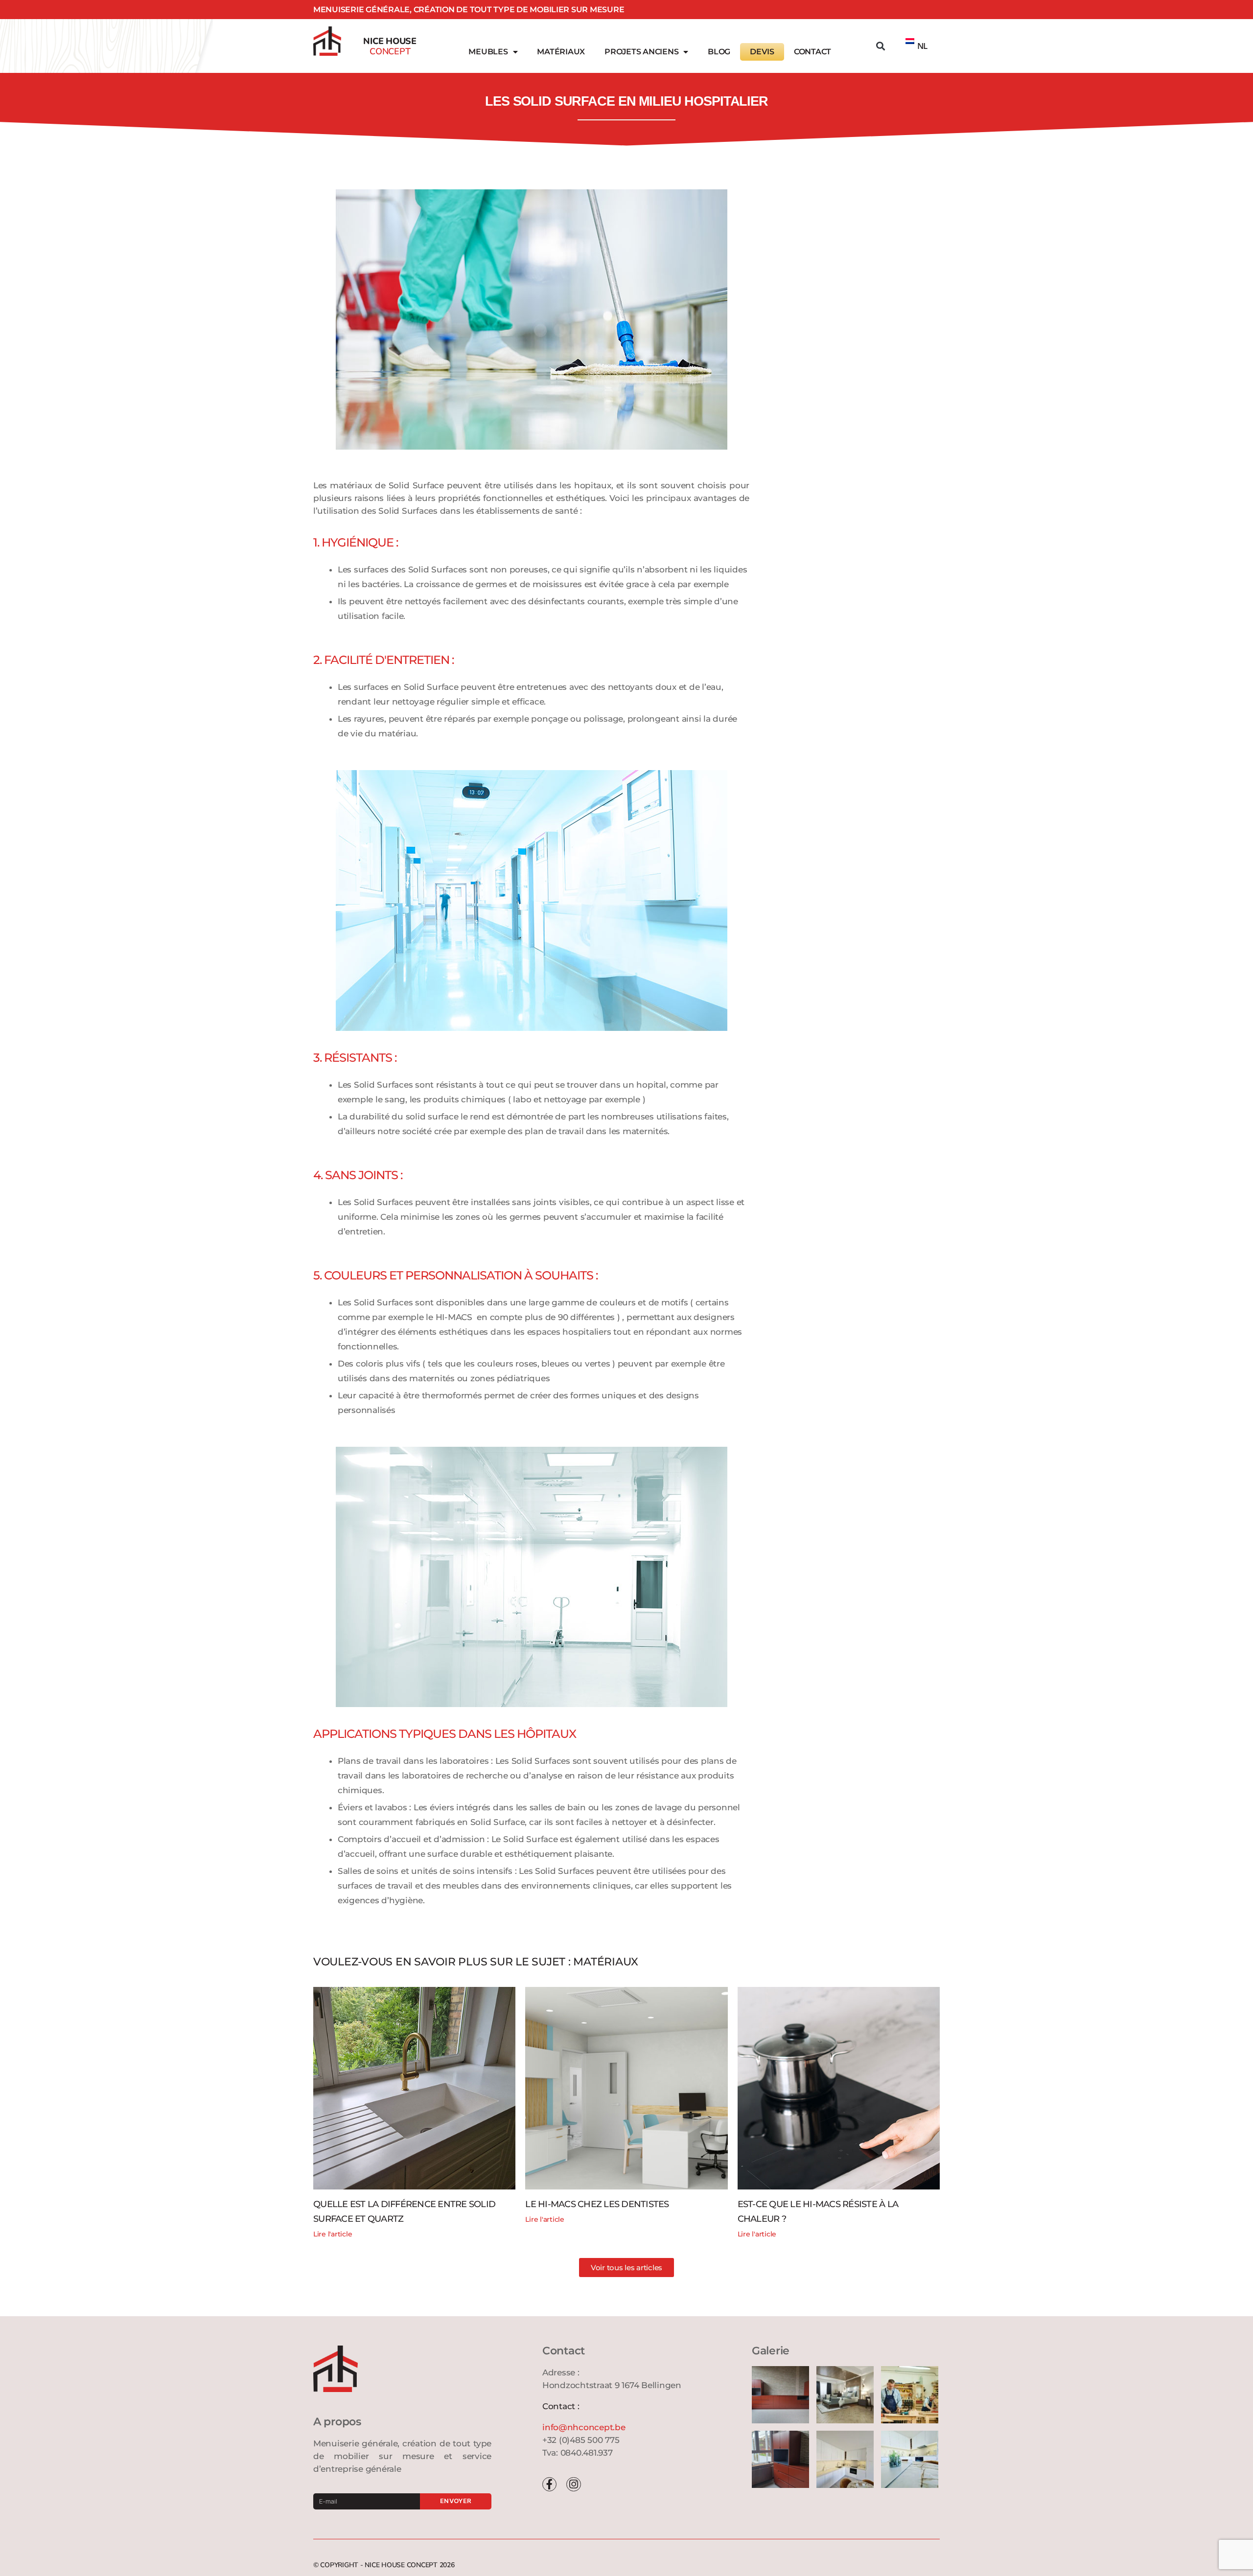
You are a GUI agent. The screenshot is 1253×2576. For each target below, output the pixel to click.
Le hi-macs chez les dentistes (597, 2204)
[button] (880, 46)
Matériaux (561, 52)
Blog (719, 52)
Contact (812, 52)
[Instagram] (573, 2484)
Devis (762, 52)
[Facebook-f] (549, 2484)
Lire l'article (333, 2234)
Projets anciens (641, 52)
